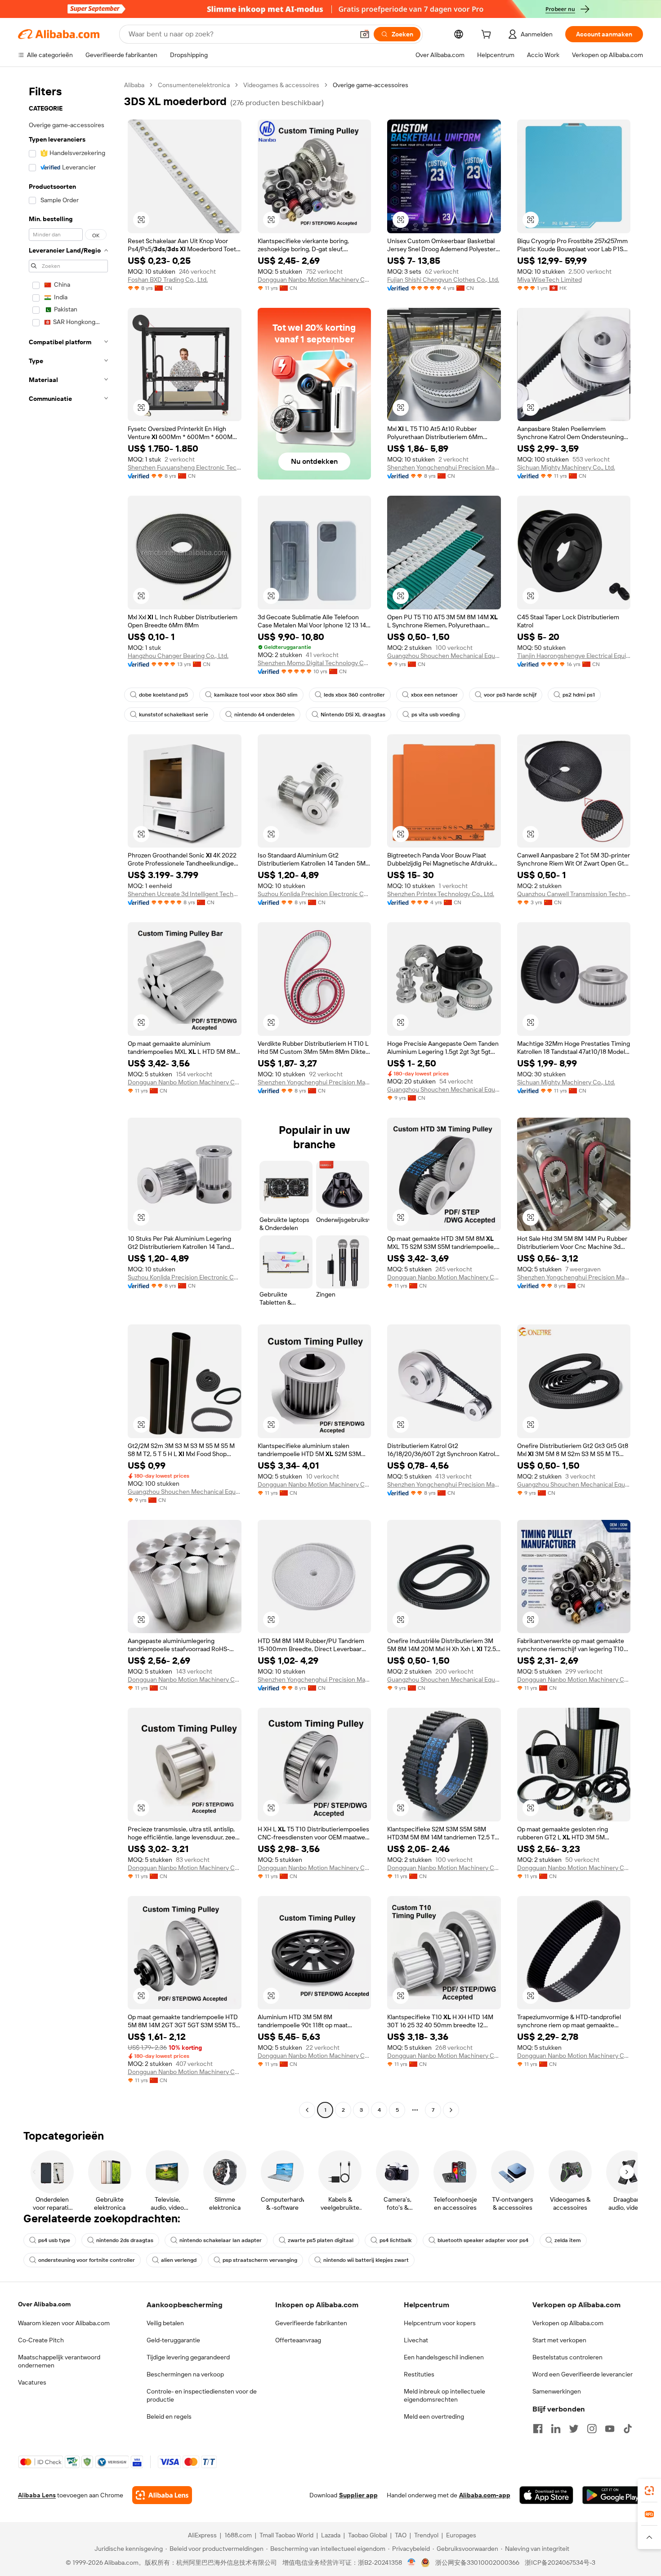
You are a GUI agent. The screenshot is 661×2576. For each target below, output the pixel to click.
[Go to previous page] (307, 2110)
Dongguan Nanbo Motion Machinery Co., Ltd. (315, 280)
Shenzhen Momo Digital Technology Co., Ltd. (315, 663)
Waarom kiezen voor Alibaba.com (64, 2323)
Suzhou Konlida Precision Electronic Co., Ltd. (315, 894)
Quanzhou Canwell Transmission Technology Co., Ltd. (574, 894)
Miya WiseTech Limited (549, 280)
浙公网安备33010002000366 (477, 2563)
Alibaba (134, 85)
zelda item (568, 2240)
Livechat (416, 2340)
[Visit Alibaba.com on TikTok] (628, 2429)
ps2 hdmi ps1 (579, 695)
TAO (401, 2535)
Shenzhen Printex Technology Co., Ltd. (441, 894)
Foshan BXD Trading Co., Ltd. (168, 280)
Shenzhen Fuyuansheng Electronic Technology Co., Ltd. (185, 467)
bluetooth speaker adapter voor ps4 (483, 2240)
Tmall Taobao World (286, 2535)
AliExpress (202, 2535)
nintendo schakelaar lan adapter (221, 2240)
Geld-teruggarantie (173, 2340)
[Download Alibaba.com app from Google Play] (613, 2495)
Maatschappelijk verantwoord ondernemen (59, 2361)
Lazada (331, 2535)
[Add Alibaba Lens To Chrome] (162, 2495)
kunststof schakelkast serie (174, 715)
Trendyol (426, 2535)
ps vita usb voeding (435, 715)
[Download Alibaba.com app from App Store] (546, 2495)
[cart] (488, 36)
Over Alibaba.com (44, 2304)
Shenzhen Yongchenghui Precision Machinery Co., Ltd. (444, 467)
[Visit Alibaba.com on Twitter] (574, 2429)
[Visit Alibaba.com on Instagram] (592, 2429)
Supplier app (358, 2495)
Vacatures (32, 2382)
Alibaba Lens (37, 2495)
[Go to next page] (451, 2110)
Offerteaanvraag (298, 2340)
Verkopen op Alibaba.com (568, 2323)
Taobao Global (368, 2535)
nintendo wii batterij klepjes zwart (366, 2260)
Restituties (419, 2374)
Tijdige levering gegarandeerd (188, 2357)
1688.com (238, 2535)
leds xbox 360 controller (354, 695)
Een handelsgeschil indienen (444, 2357)
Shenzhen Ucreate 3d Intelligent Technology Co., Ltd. (185, 894)
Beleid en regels (169, 2416)
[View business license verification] (412, 2563)
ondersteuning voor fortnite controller (87, 2260)
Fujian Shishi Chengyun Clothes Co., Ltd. (443, 280)
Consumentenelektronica (194, 85)
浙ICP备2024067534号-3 (560, 2563)
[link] (649, 2491)
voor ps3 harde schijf (510, 695)
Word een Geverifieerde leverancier (583, 2374)
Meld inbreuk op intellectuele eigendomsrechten (444, 2395)
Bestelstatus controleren (567, 2357)
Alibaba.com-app (485, 2495)
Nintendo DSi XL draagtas (353, 715)
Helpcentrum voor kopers (440, 2323)
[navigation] (68, 1099)
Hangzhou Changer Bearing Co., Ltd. (178, 656)
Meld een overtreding (434, 2416)
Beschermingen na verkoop (185, 2374)
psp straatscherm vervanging (260, 2260)
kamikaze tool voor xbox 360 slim (256, 695)
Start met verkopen (559, 2340)
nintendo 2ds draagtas (125, 2240)
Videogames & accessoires (281, 85)
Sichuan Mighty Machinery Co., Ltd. (566, 467)
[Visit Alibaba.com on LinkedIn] (556, 2429)
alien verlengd (179, 2260)
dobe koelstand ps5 (163, 695)
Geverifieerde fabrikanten (311, 2323)
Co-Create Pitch (41, 2340)
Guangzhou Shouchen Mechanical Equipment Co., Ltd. (444, 656)
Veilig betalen (165, 2323)
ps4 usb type (54, 2240)
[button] (365, 34)
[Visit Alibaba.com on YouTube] (610, 2429)
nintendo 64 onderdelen (264, 715)
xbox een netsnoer (434, 695)
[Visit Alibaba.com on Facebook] (538, 2429)
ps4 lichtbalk (395, 2240)
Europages (461, 2535)
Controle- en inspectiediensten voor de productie (202, 2395)
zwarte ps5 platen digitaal (321, 2240)
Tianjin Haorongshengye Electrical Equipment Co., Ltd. (574, 656)
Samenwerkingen (557, 2391)
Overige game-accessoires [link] (371, 85)
